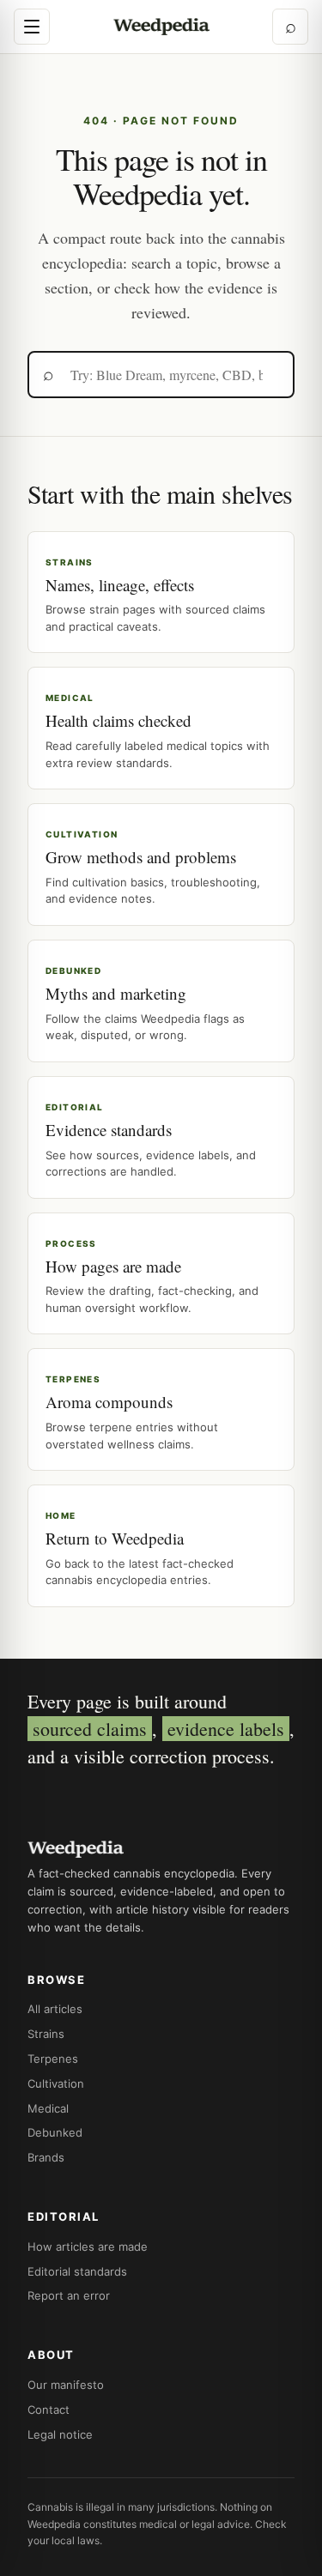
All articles (55, 2009)
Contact (49, 2410)
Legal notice (60, 2434)
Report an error (69, 2295)
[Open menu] (32, 27)
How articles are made (88, 2246)
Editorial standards (77, 2271)
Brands (46, 2157)
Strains (46, 2034)
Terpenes (53, 2059)
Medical (48, 2108)
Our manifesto (66, 2385)
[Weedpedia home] (161, 27)
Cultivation (56, 2083)
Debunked (55, 2132)
